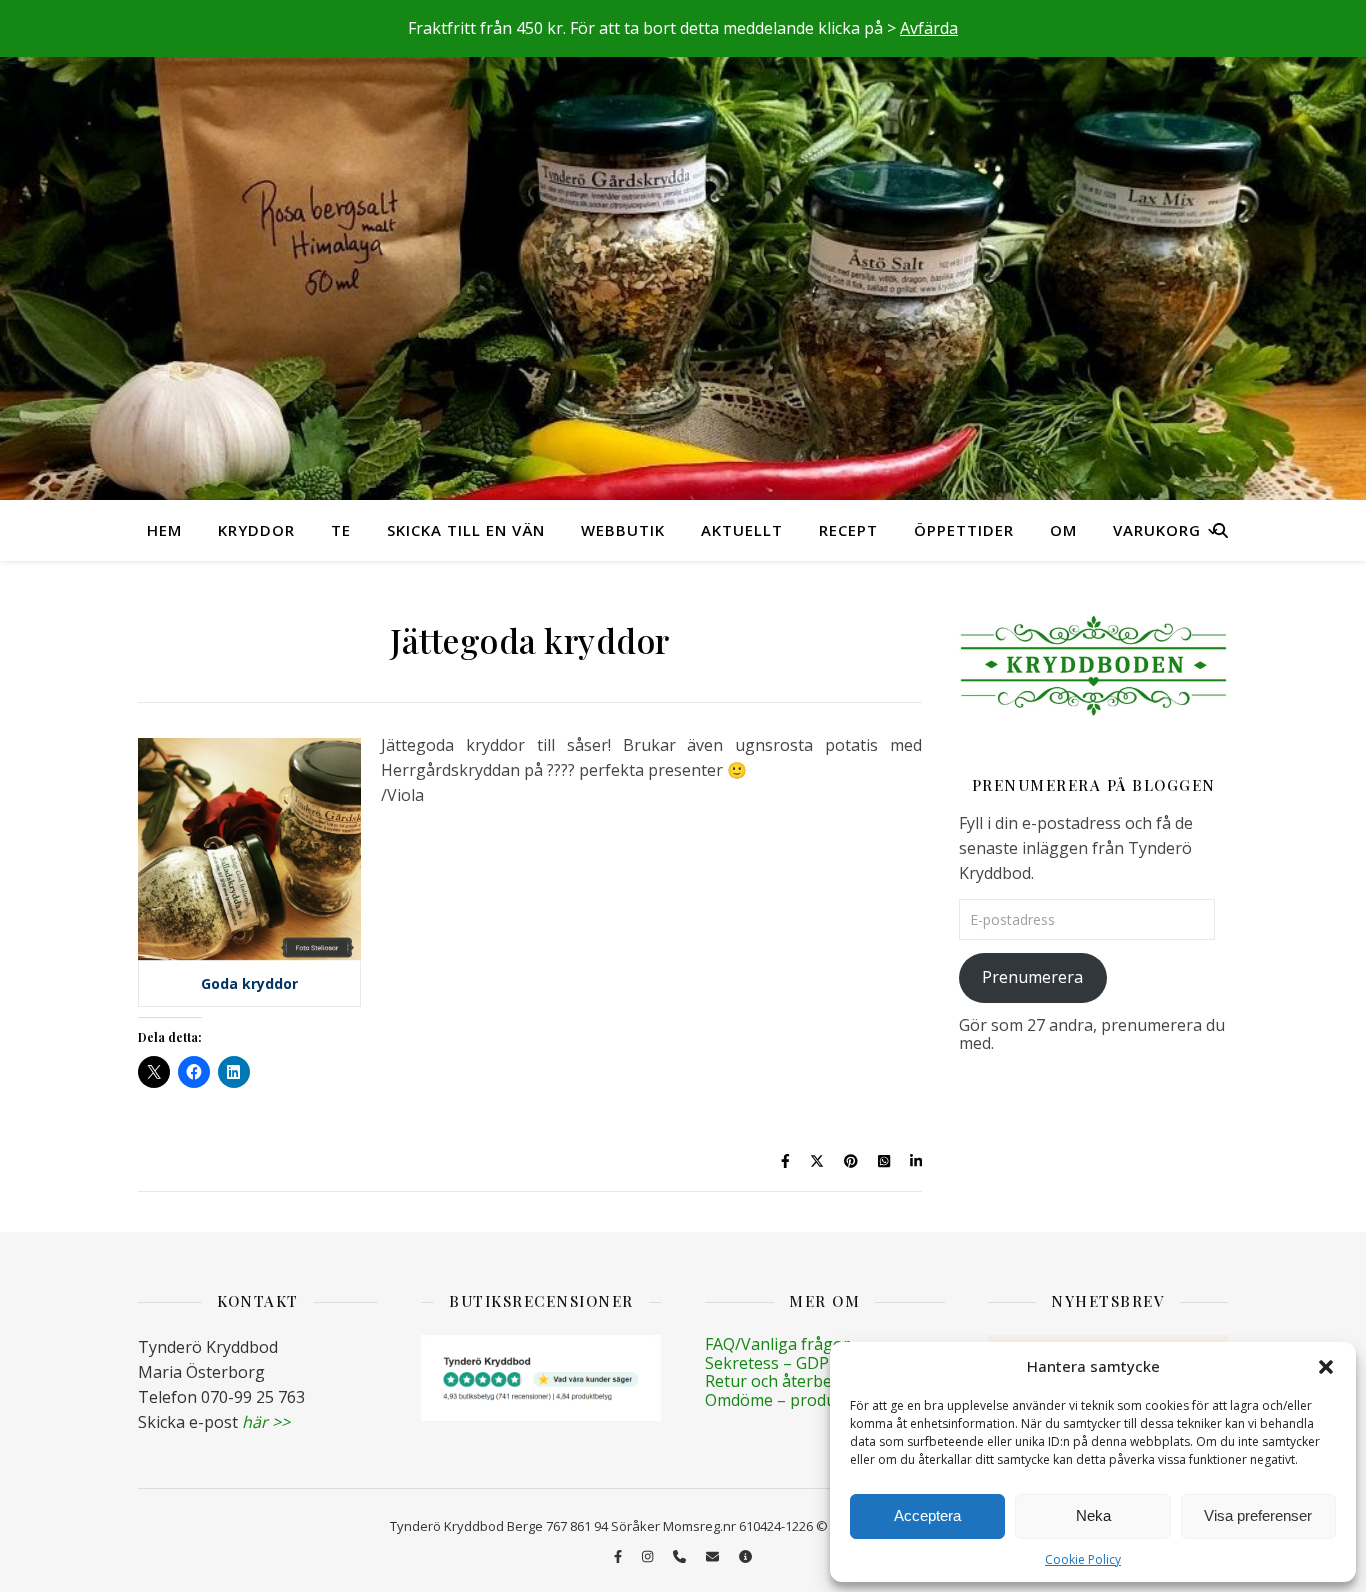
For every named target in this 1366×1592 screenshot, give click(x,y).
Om (1063, 530)
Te (341, 530)
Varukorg (1157, 530)
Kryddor (256, 530)
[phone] (681, 1557)
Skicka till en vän (466, 530)
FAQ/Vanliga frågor (777, 1344)
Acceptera (927, 1515)
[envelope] (714, 1557)
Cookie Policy (1083, 1559)
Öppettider (964, 530)
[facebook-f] (619, 1557)
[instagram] (649, 1557)
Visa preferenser (1258, 1515)
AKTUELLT (742, 530)
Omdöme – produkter (786, 1400)
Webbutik (623, 530)
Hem (164, 530)
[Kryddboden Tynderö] (683, 250)
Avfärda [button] (929, 28)
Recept (848, 530)
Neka (1093, 1515)
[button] (1326, 1367)
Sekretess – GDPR (772, 1363)
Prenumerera (1032, 977)
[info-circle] (745, 1557)
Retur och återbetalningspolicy (820, 1381)
